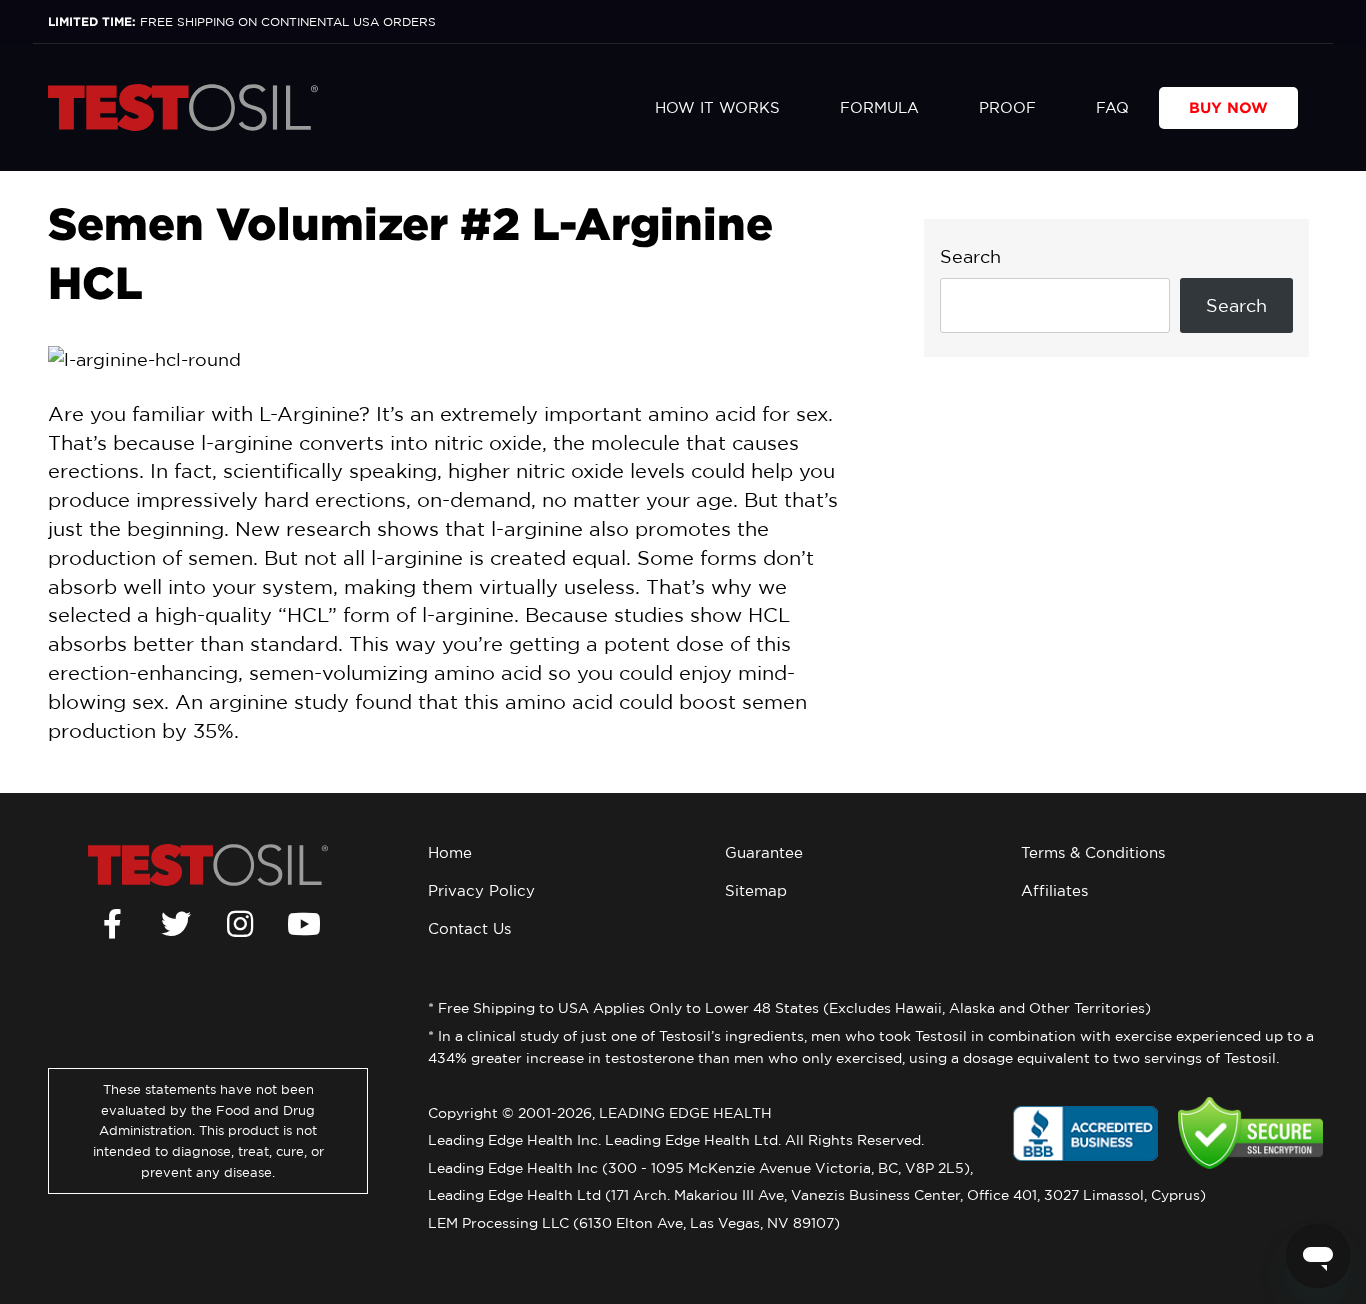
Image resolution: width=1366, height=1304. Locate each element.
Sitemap (756, 890)
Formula (879, 107)
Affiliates (1054, 890)
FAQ (1112, 107)
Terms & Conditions (1093, 852)
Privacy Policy (481, 890)
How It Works (717, 107)
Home (450, 852)
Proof (1007, 107)
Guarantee (764, 852)
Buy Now (1228, 107)
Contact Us (469, 928)
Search (970, 256)
